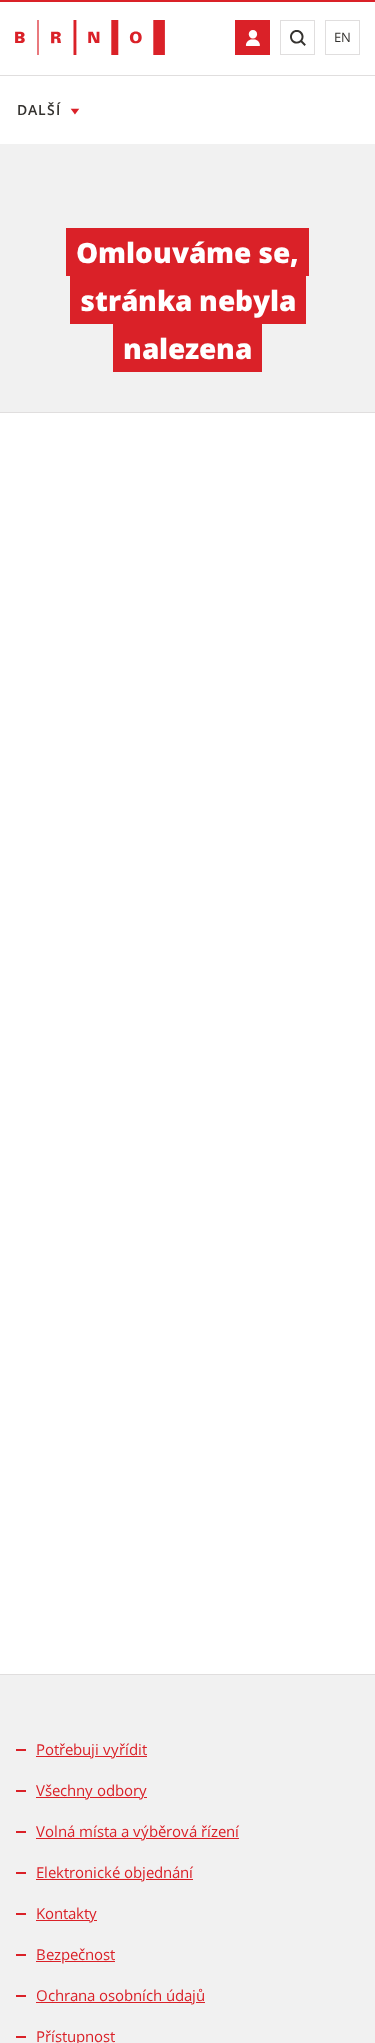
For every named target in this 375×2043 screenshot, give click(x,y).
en (342, 37)
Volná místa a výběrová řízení (137, 1831)
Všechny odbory (91, 1790)
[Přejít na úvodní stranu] (90, 37)
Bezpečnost (75, 1954)
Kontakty (66, 1913)
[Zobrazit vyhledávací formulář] (297, 37)
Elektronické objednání (114, 1872)
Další (39, 109)
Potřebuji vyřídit (91, 1749)
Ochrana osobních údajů (120, 1995)
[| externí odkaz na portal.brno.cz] (252, 37)
